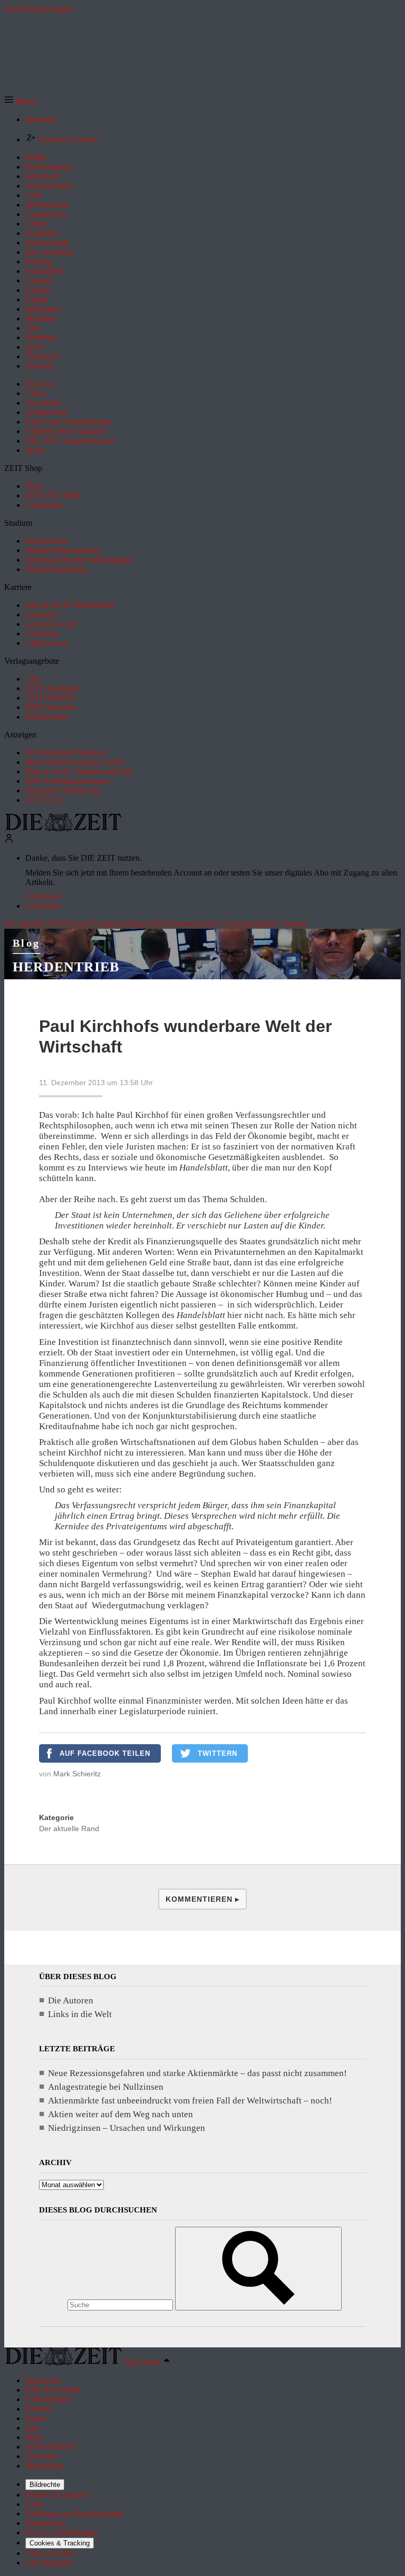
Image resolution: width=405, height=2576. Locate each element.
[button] (20, 101)
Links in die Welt (80, 2014)
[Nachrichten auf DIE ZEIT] (63, 828)
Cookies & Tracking (60, 2543)
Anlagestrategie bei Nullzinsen (106, 2087)
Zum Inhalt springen (38, 9)
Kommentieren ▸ (202, 1899)
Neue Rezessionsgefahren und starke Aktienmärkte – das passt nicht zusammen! (197, 2073)
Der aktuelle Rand (69, 1828)
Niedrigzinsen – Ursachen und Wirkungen (127, 2128)
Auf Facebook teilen (105, 1753)
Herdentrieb (66, 967)
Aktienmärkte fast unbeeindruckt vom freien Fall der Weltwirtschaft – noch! (190, 2101)
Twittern (218, 1753)
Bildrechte (45, 2485)
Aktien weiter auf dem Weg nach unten (120, 2114)
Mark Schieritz (77, 1774)
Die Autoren (71, 2000)
